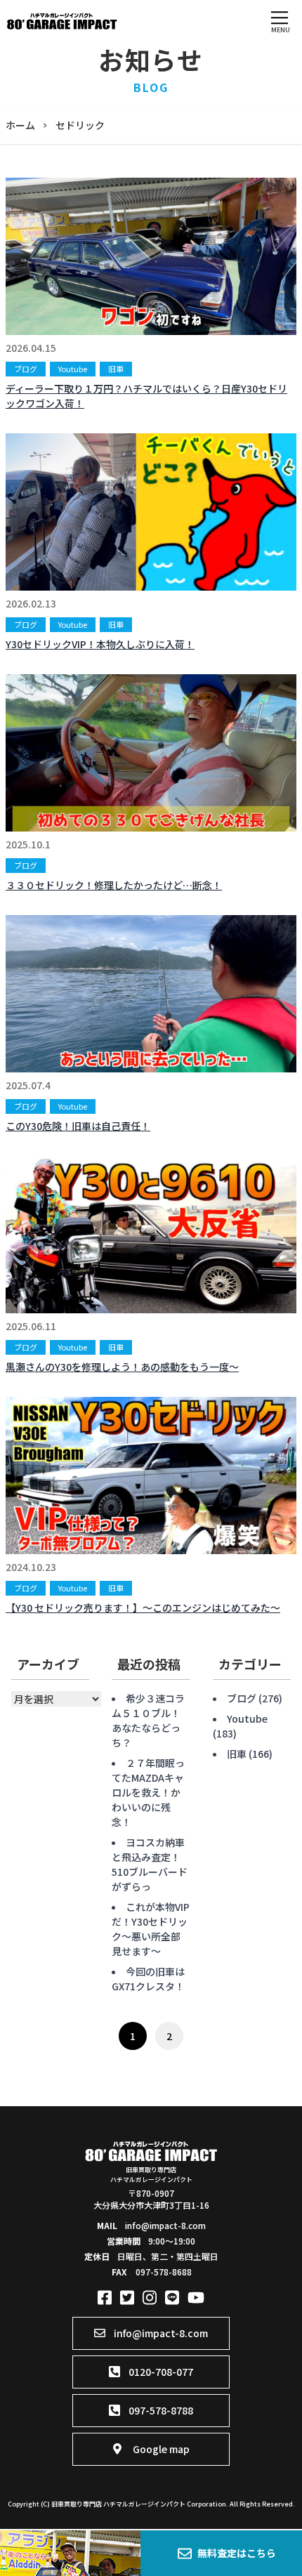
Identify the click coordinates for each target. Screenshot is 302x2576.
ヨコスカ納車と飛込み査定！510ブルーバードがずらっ (150, 1864)
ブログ (26, 369)
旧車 (116, 369)
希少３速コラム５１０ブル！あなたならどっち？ (148, 1720)
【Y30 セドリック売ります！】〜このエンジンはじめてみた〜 (143, 1608)
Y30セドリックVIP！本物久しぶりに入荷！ (100, 644)
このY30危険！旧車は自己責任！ (78, 1126)
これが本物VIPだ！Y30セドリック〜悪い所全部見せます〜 (151, 1929)
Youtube (73, 369)
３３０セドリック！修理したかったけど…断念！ (114, 885)
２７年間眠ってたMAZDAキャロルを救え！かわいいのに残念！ (148, 1792)
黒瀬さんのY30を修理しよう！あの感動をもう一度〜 (122, 1367)
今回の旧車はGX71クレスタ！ (148, 1979)
